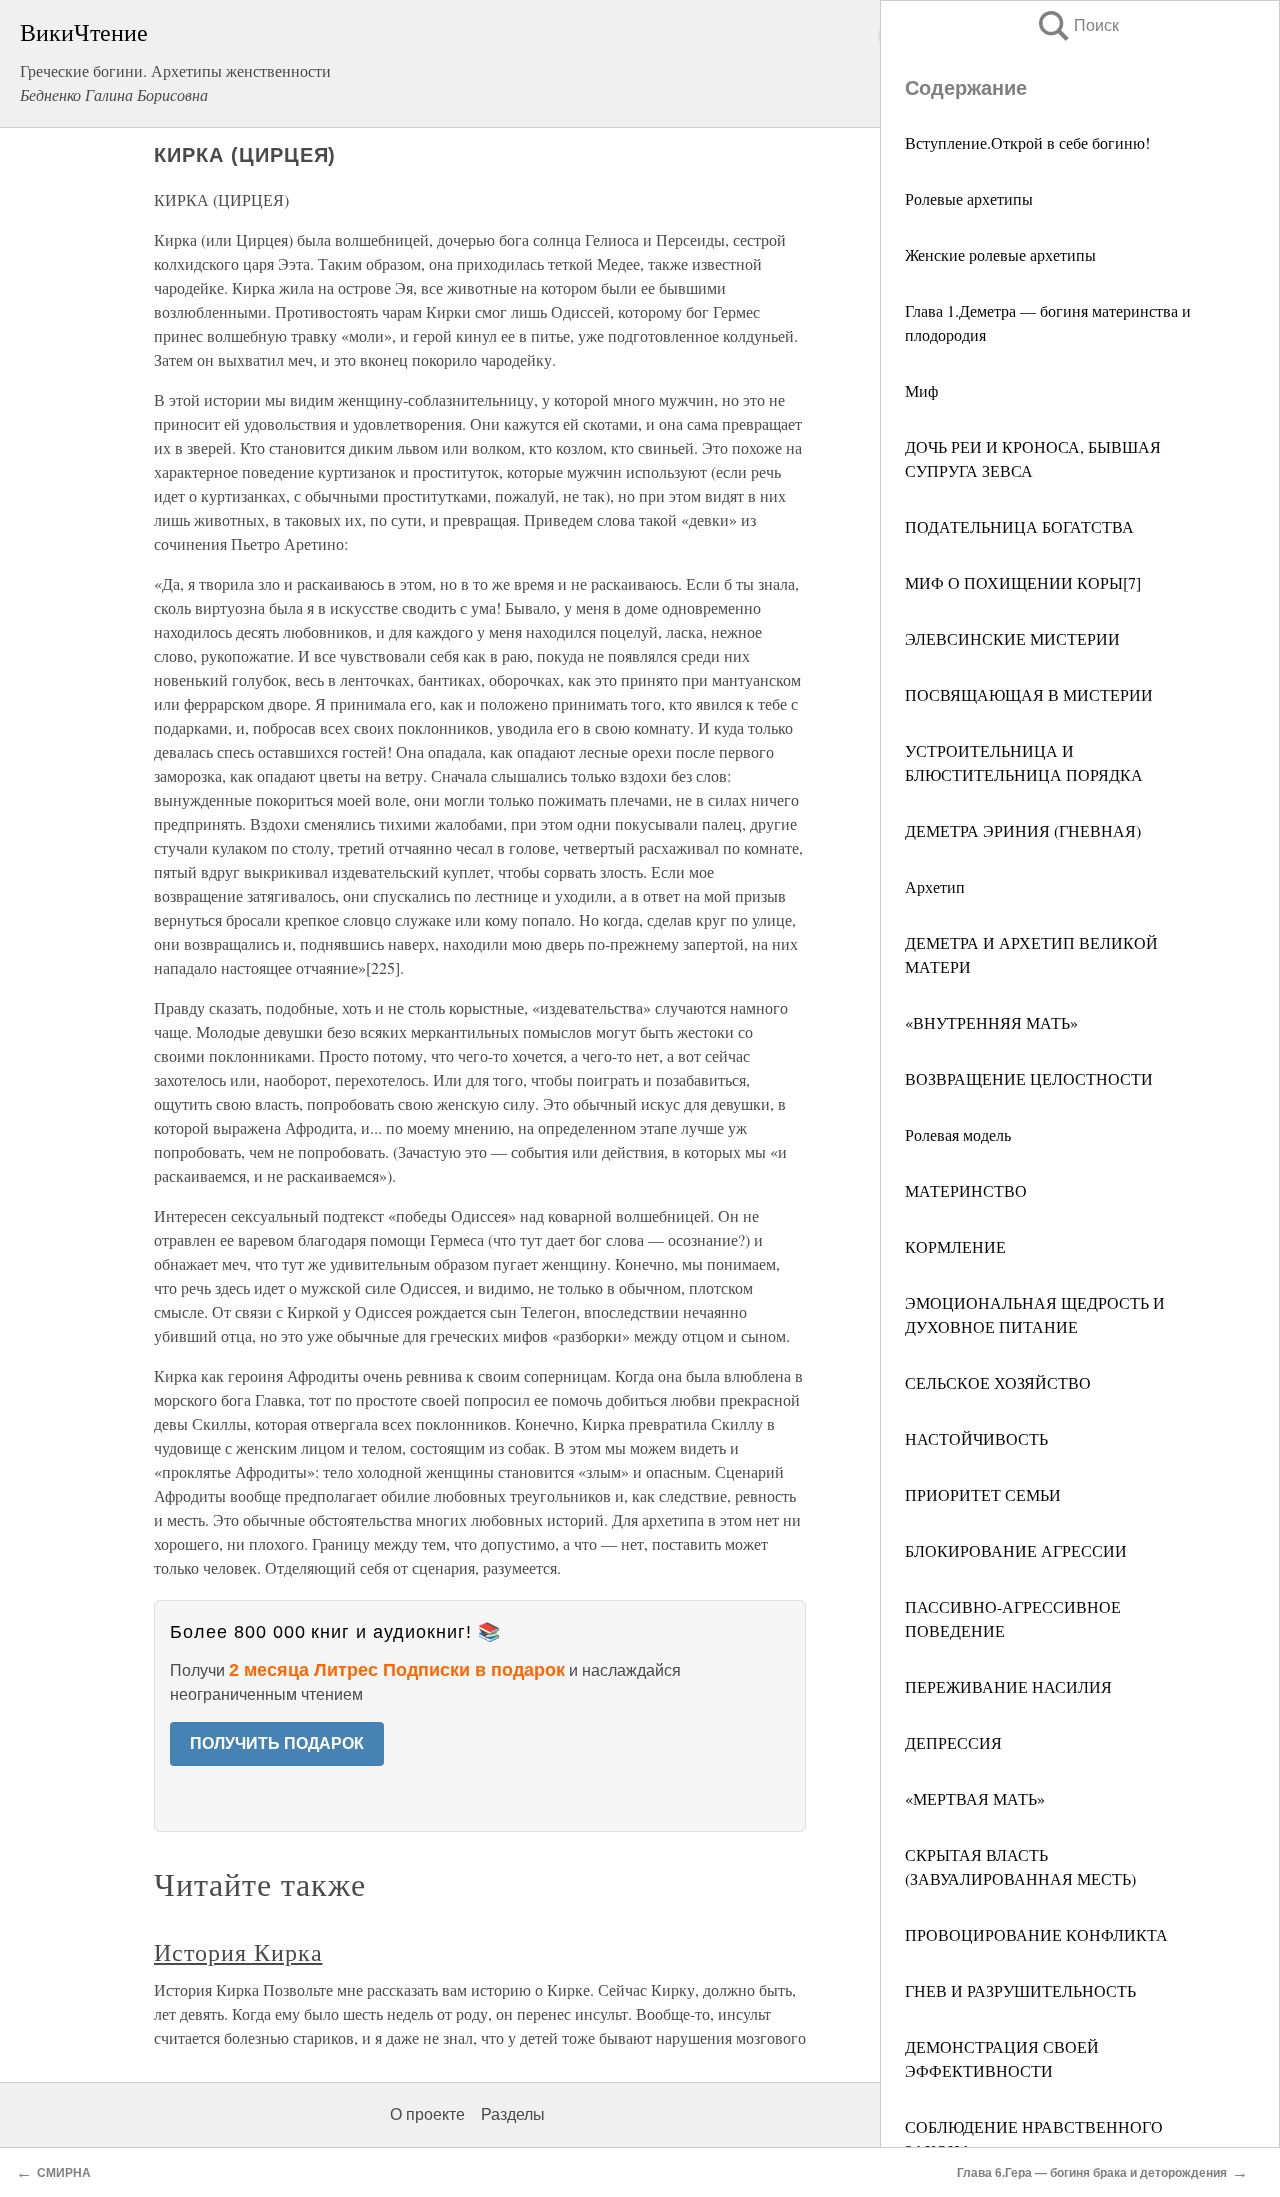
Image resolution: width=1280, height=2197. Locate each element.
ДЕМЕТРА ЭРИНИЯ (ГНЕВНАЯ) (1023, 830)
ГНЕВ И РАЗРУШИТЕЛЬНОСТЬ (1020, 1990)
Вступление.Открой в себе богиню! (1027, 142)
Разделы (513, 2114)
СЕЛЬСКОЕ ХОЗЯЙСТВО (998, 1382)
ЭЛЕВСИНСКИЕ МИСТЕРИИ (1012, 638)
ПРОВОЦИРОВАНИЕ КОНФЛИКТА (1036, 1934)
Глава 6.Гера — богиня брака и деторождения (1092, 2173)
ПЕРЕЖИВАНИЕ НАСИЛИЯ (1008, 1686)
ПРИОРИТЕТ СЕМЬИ (983, 1494)
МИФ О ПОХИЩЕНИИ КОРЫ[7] (1023, 582)
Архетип (935, 886)
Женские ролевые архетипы (1000, 254)
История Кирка (238, 1952)
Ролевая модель (958, 1134)
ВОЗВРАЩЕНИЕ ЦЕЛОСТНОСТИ (1029, 1078)
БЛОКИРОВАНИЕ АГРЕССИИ (1016, 1550)
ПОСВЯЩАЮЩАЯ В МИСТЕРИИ (1029, 694)
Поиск (1077, 25)
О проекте (427, 2114)
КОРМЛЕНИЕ (955, 1246)
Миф (921, 390)
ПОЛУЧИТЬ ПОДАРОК (277, 1743)
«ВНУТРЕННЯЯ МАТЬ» (991, 1022)
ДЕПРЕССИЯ (953, 1742)
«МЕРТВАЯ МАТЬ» (975, 1798)
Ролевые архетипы (969, 198)
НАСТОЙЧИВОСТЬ (976, 1438)
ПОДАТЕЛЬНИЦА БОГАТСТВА (1019, 526)
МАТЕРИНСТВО (966, 1190)
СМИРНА (64, 2173)
